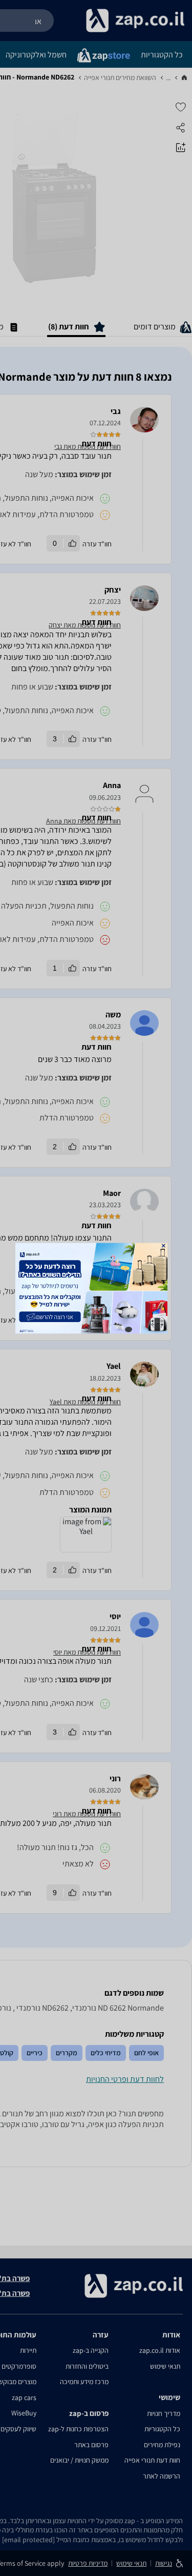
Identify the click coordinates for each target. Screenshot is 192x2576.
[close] (163, 1245)
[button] (163, 1245)
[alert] (96, 1288)
